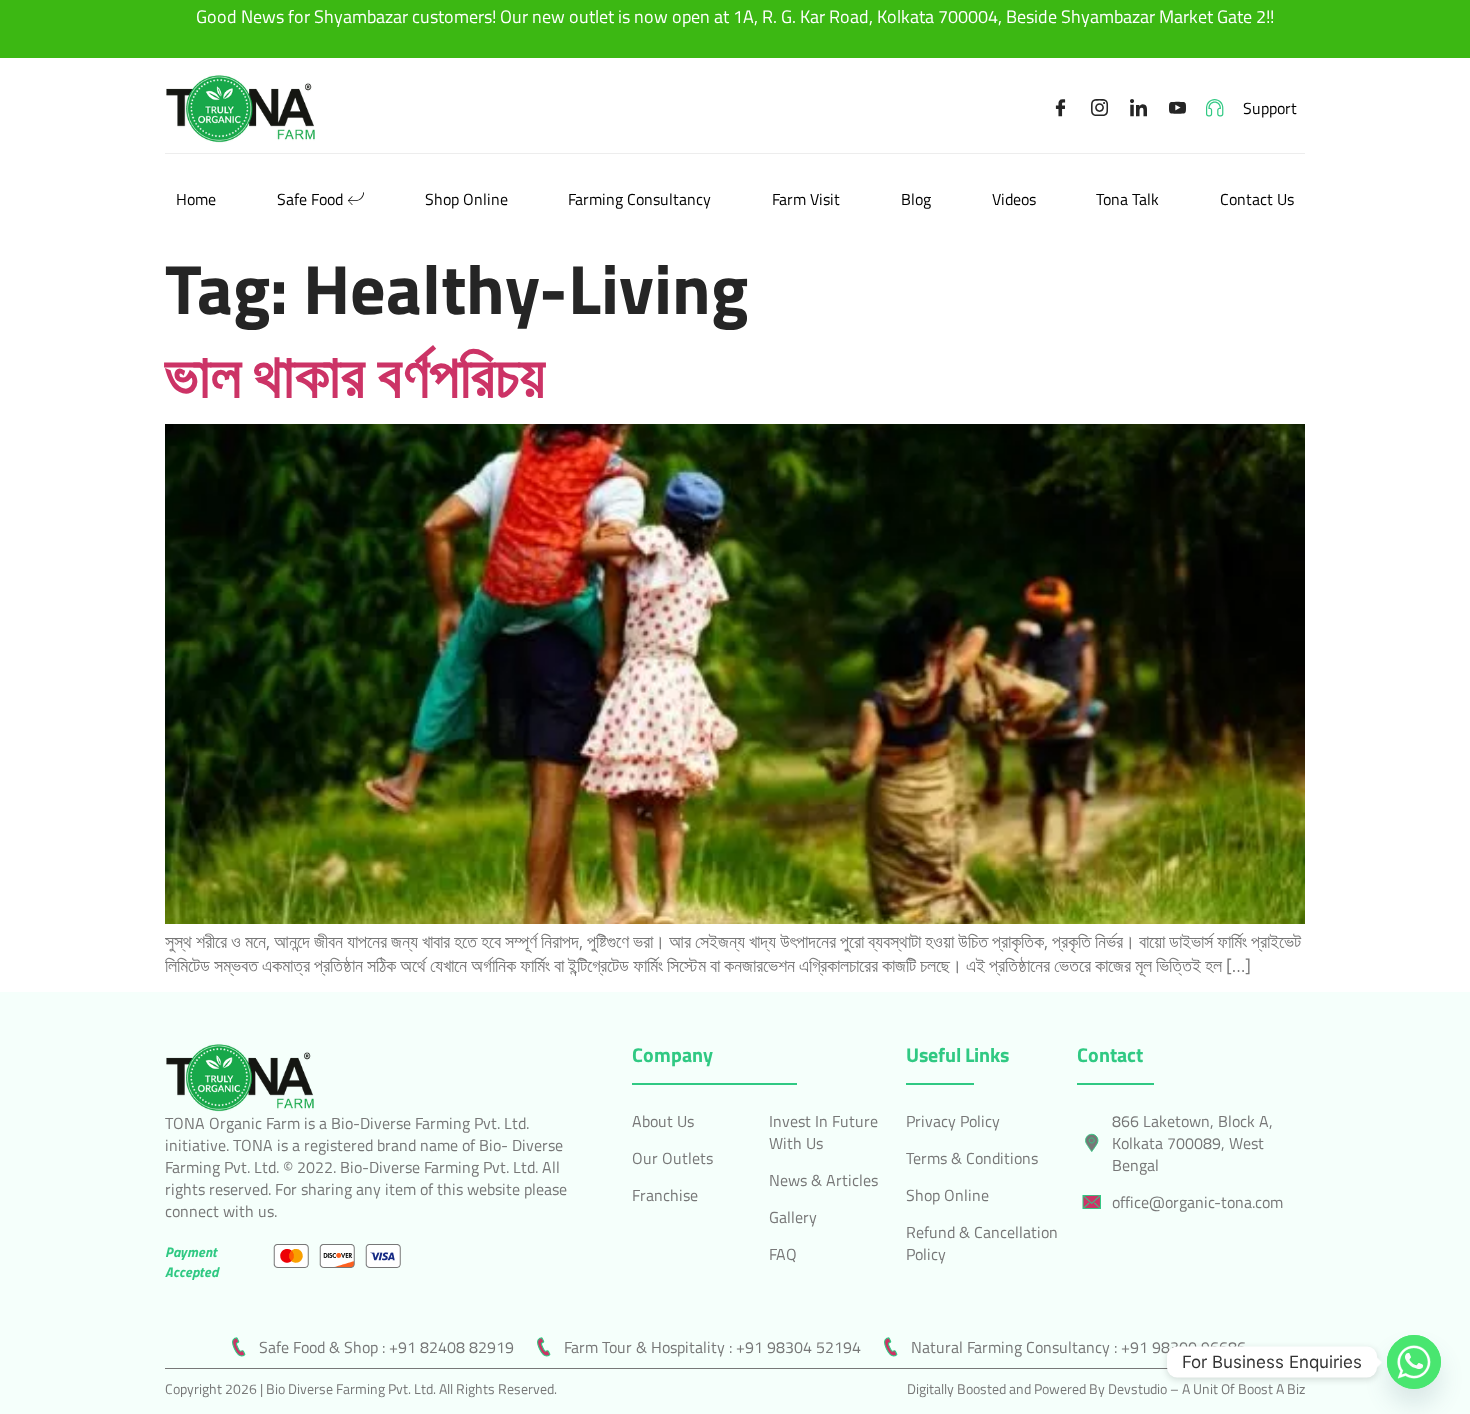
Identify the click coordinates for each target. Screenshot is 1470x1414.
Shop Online (466, 199)
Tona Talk (1127, 199)
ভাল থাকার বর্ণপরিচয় (355, 374)
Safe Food (310, 199)
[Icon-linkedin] (1139, 108)
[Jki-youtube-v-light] (1178, 108)
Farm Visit (806, 199)
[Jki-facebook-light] (1061, 108)
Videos (1014, 199)
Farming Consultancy (639, 199)
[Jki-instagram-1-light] (1100, 108)
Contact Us (1257, 199)
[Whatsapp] (1414, 1362)
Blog (916, 199)
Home (196, 199)
